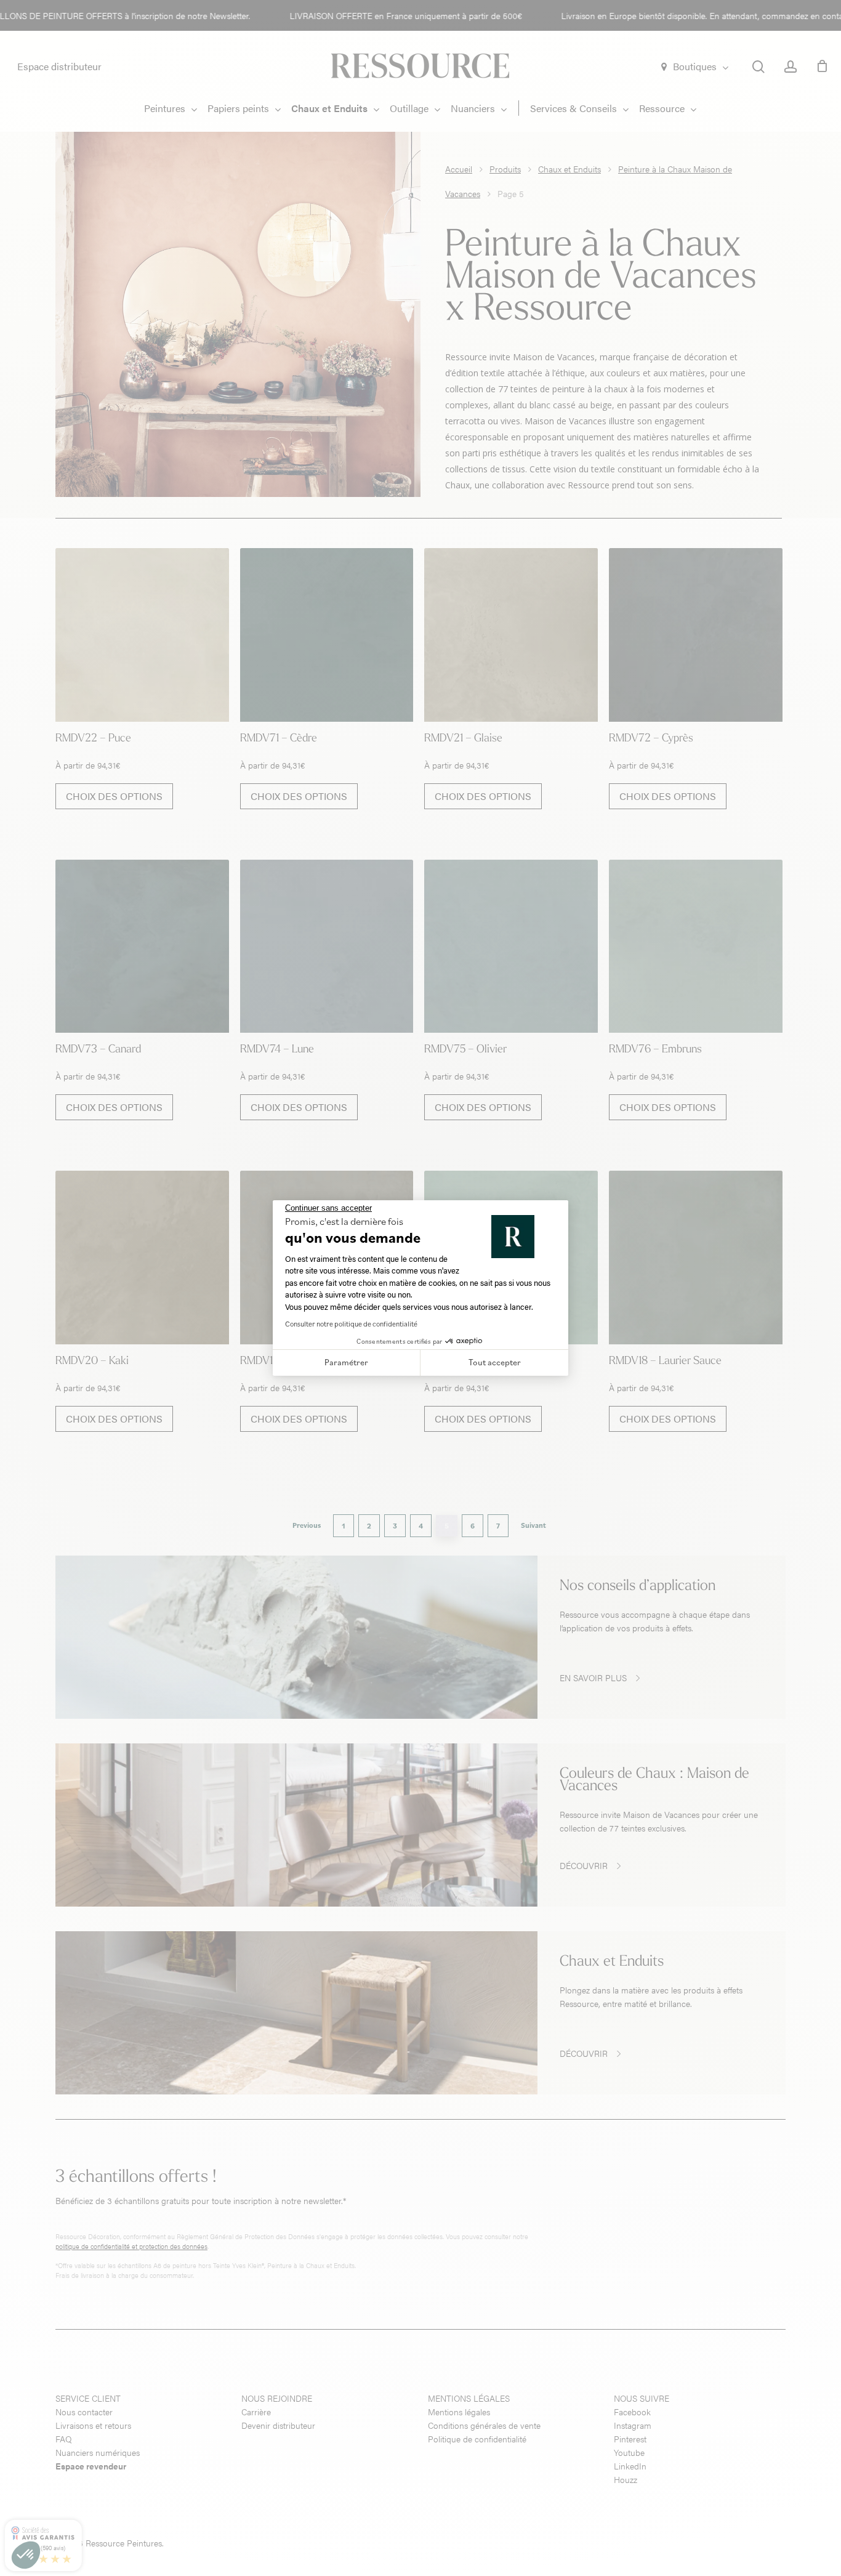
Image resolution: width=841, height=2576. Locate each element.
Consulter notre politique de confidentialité (351, 1324)
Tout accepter (495, 1362)
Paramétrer (346, 1362)
